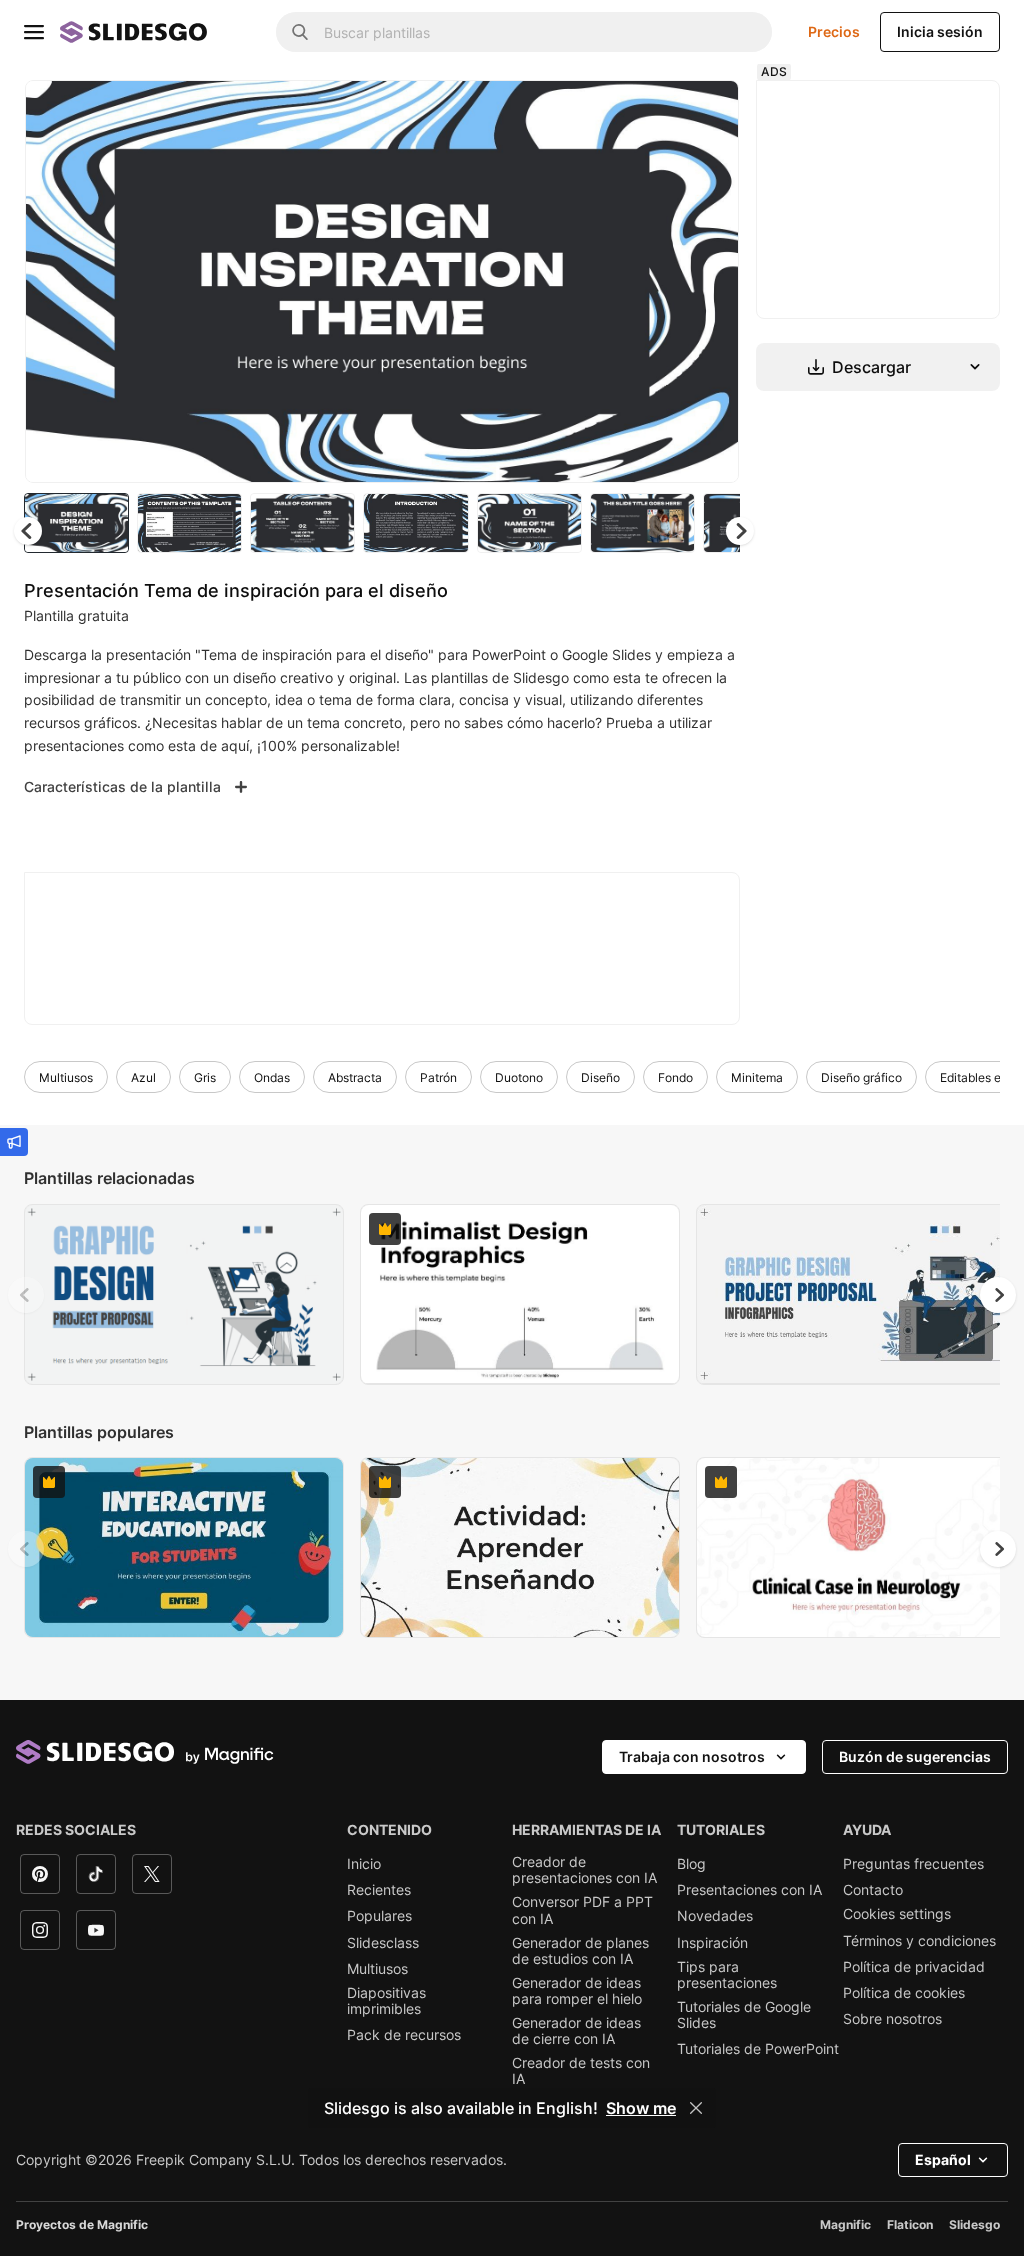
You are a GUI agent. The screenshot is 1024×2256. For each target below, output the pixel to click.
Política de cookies (904, 1993)
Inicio (364, 1864)
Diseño (600, 1077)
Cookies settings (897, 1914)
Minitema (757, 1077)
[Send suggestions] (14, 1142)
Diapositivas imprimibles (386, 2001)
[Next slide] (709, 281)
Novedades (715, 1916)
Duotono (519, 1077)
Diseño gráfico (861, 1077)
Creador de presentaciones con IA (584, 1870)
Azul (143, 1077)
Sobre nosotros (892, 2019)
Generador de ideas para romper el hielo (577, 1991)
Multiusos (66, 1077)
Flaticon (910, 2224)
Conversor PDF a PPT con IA (582, 1910)
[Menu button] (34, 32)
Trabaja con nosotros (692, 1756)
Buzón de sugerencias (915, 1756)
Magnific (845, 2224)
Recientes (379, 1890)
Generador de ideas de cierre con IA (576, 2031)
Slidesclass (383, 1943)
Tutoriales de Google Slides (744, 2015)
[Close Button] (696, 2108)
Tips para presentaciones (727, 1975)
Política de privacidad (914, 1967)
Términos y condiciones (919, 1941)
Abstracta (355, 1077)
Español (943, 2159)
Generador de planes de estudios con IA (580, 1951)
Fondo (675, 1077)
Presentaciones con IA (749, 1890)
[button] (740, 531)
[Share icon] (705, 112)
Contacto (873, 1890)
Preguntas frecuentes (913, 1864)
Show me (641, 2108)
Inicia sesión (940, 31)
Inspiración (712, 1943)
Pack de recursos (404, 2035)
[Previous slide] (26, 1295)
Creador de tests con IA (581, 2071)
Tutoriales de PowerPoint (758, 2049)
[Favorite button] (653, 112)
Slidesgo (974, 2224)
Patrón (438, 1077)
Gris (205, 1077)
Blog (691, 1864)
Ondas (272, 1077)
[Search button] (300, 32)
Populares (379, 1916)
